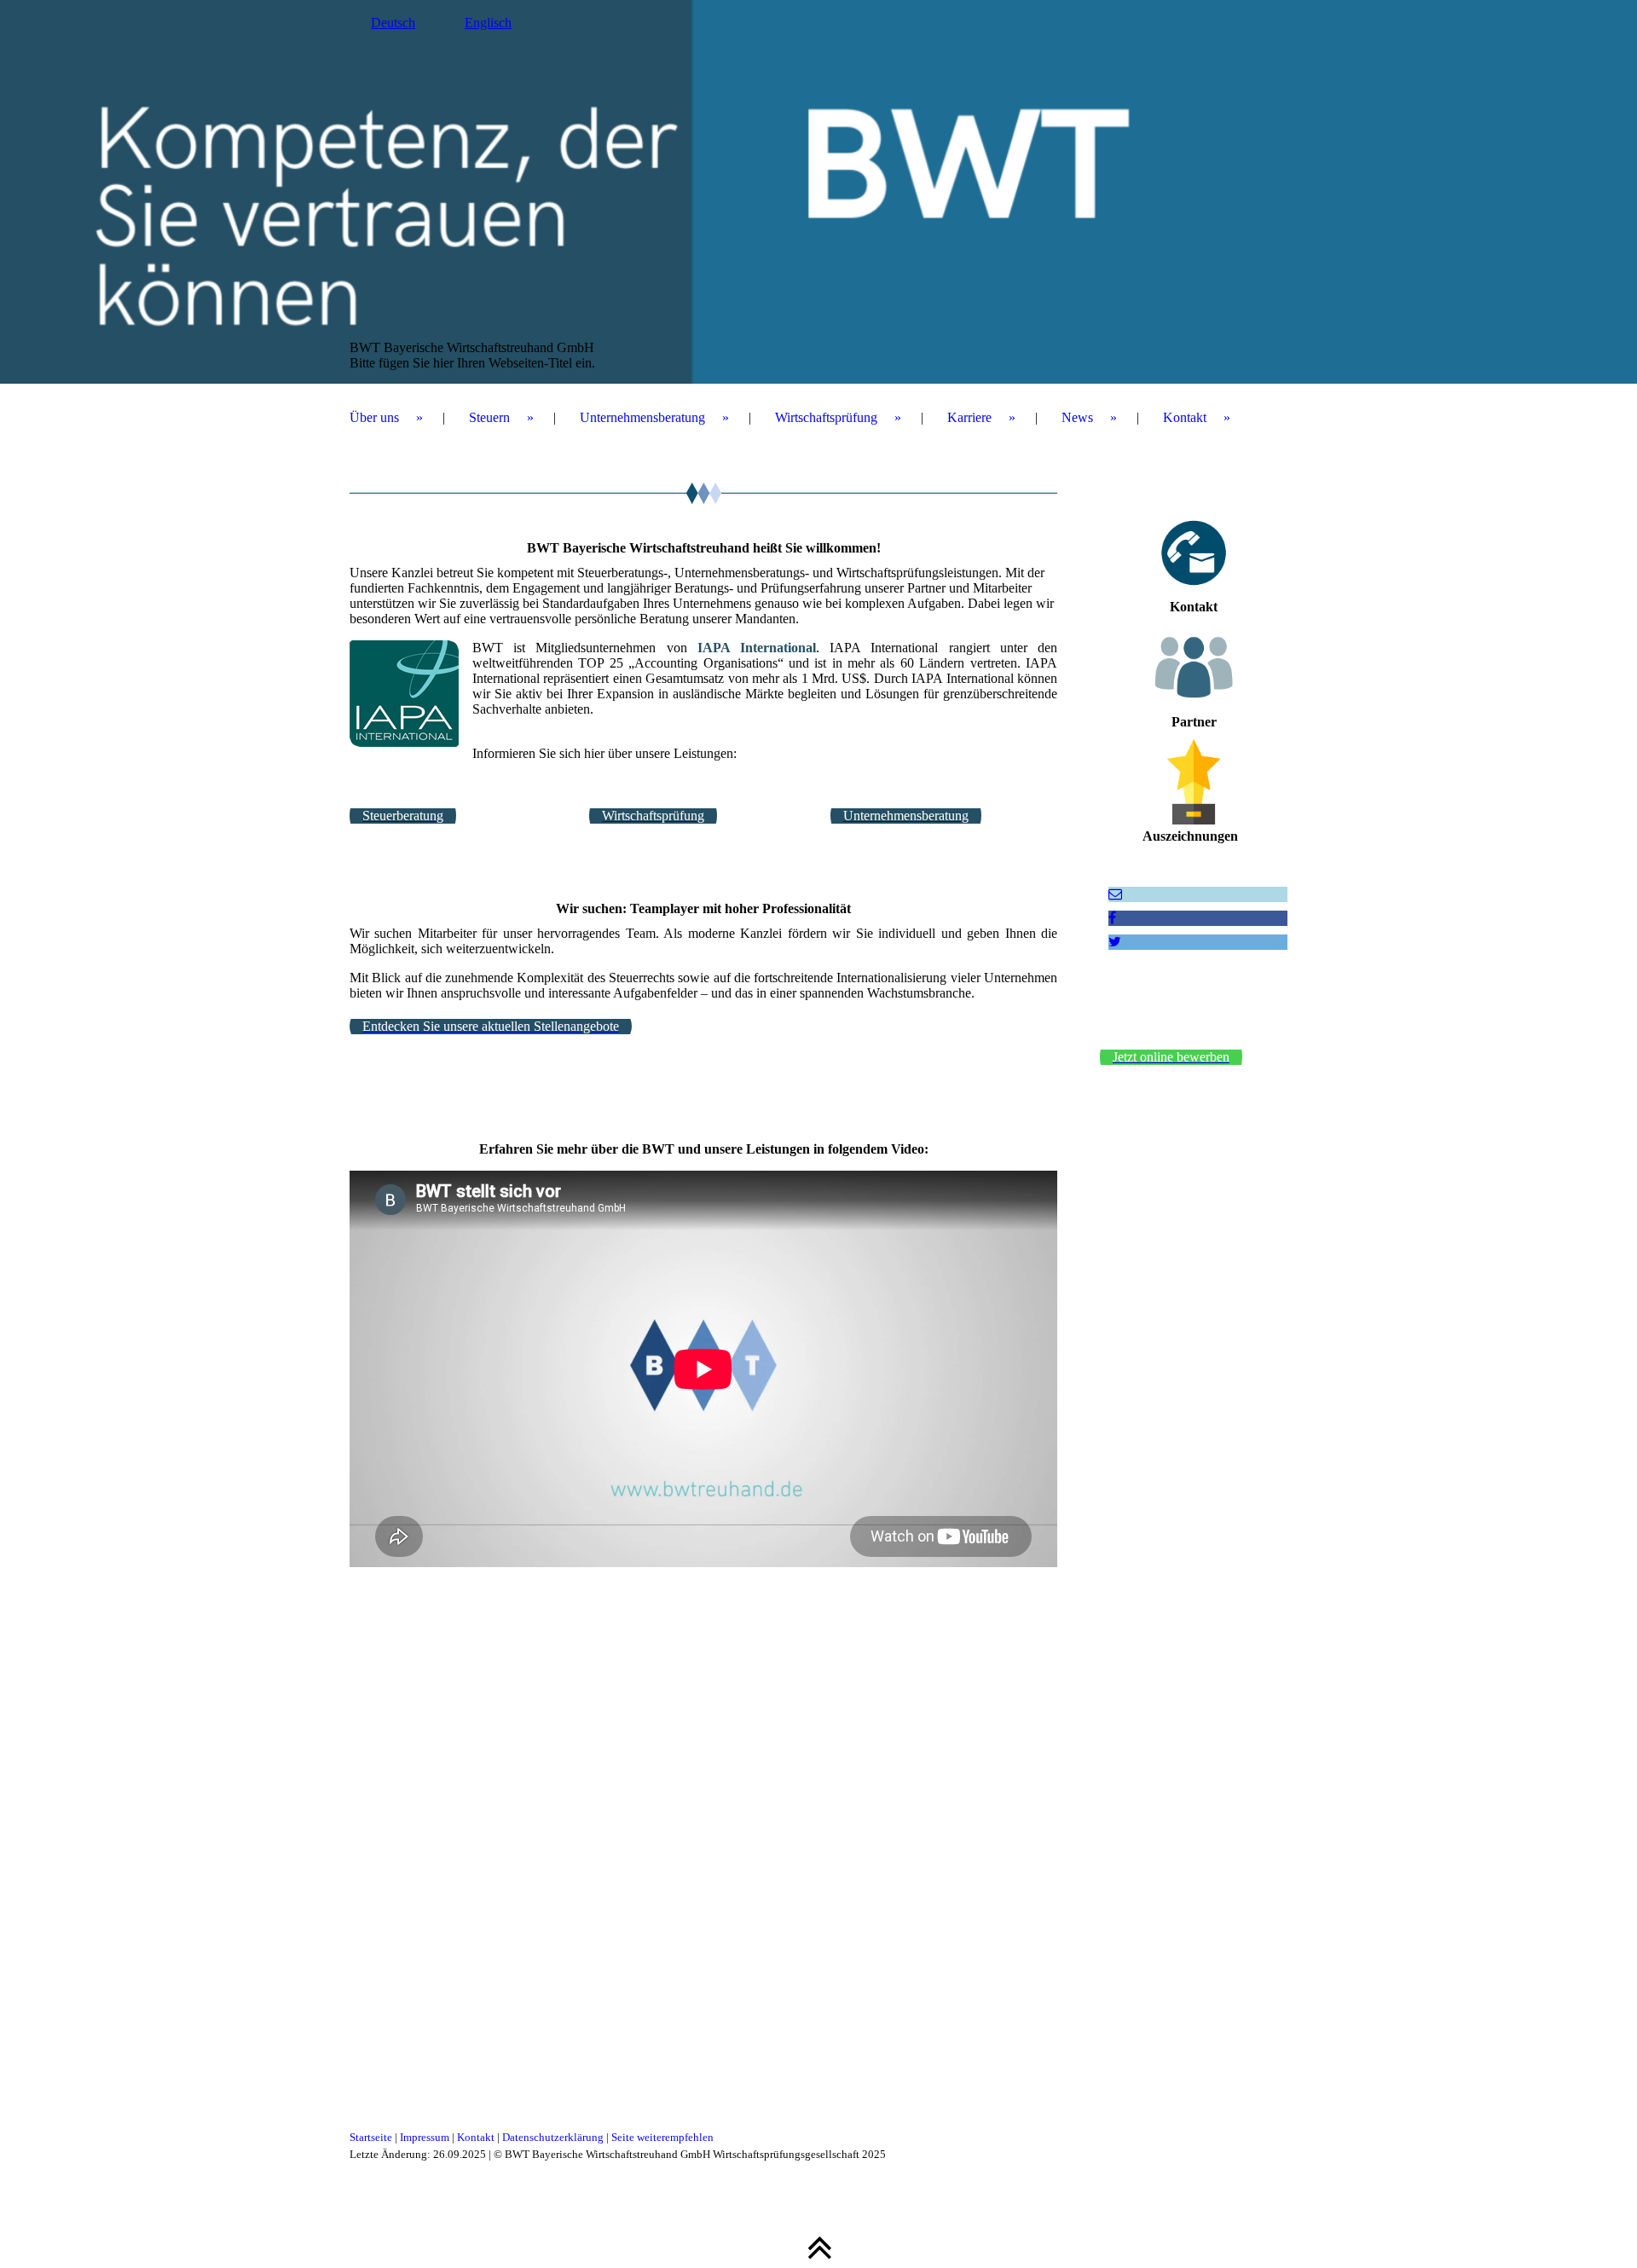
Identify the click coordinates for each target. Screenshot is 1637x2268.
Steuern (489, 417)
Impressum (425, 2137)
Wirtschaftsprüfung (826, 417)
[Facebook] (1112, 918)
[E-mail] (1115, 894)
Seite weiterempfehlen (662, 2137)
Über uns (374, 417)
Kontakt (1185, 417)
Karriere (969, 417)
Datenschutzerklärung (553, 2137)
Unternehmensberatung (642, 417)
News (1077, 417)
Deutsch (393, 23)
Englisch (488, 23)
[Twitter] (1115, 942)
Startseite (371, 2137)
